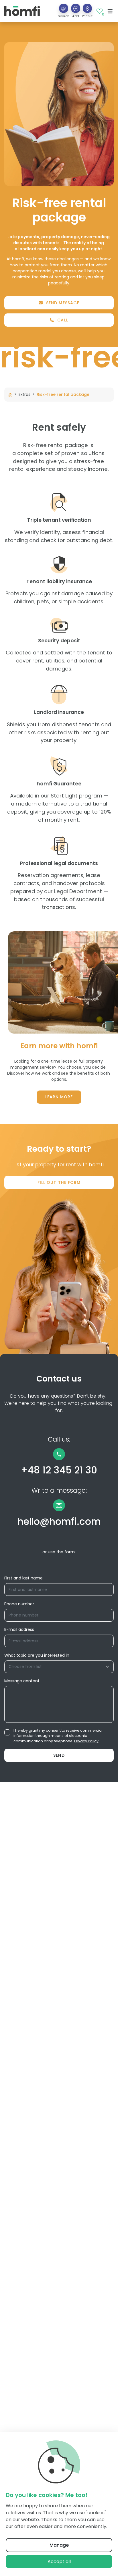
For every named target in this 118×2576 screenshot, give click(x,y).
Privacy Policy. (87, 1741)
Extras (24, 394)
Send (59, 1755)
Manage (59, 2545)
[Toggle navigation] (110, 11)
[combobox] (59, 1667)
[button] (76, 11)
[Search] (64, 8)
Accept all (59, 2561)
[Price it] (87, 8)
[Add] (76, 8)
